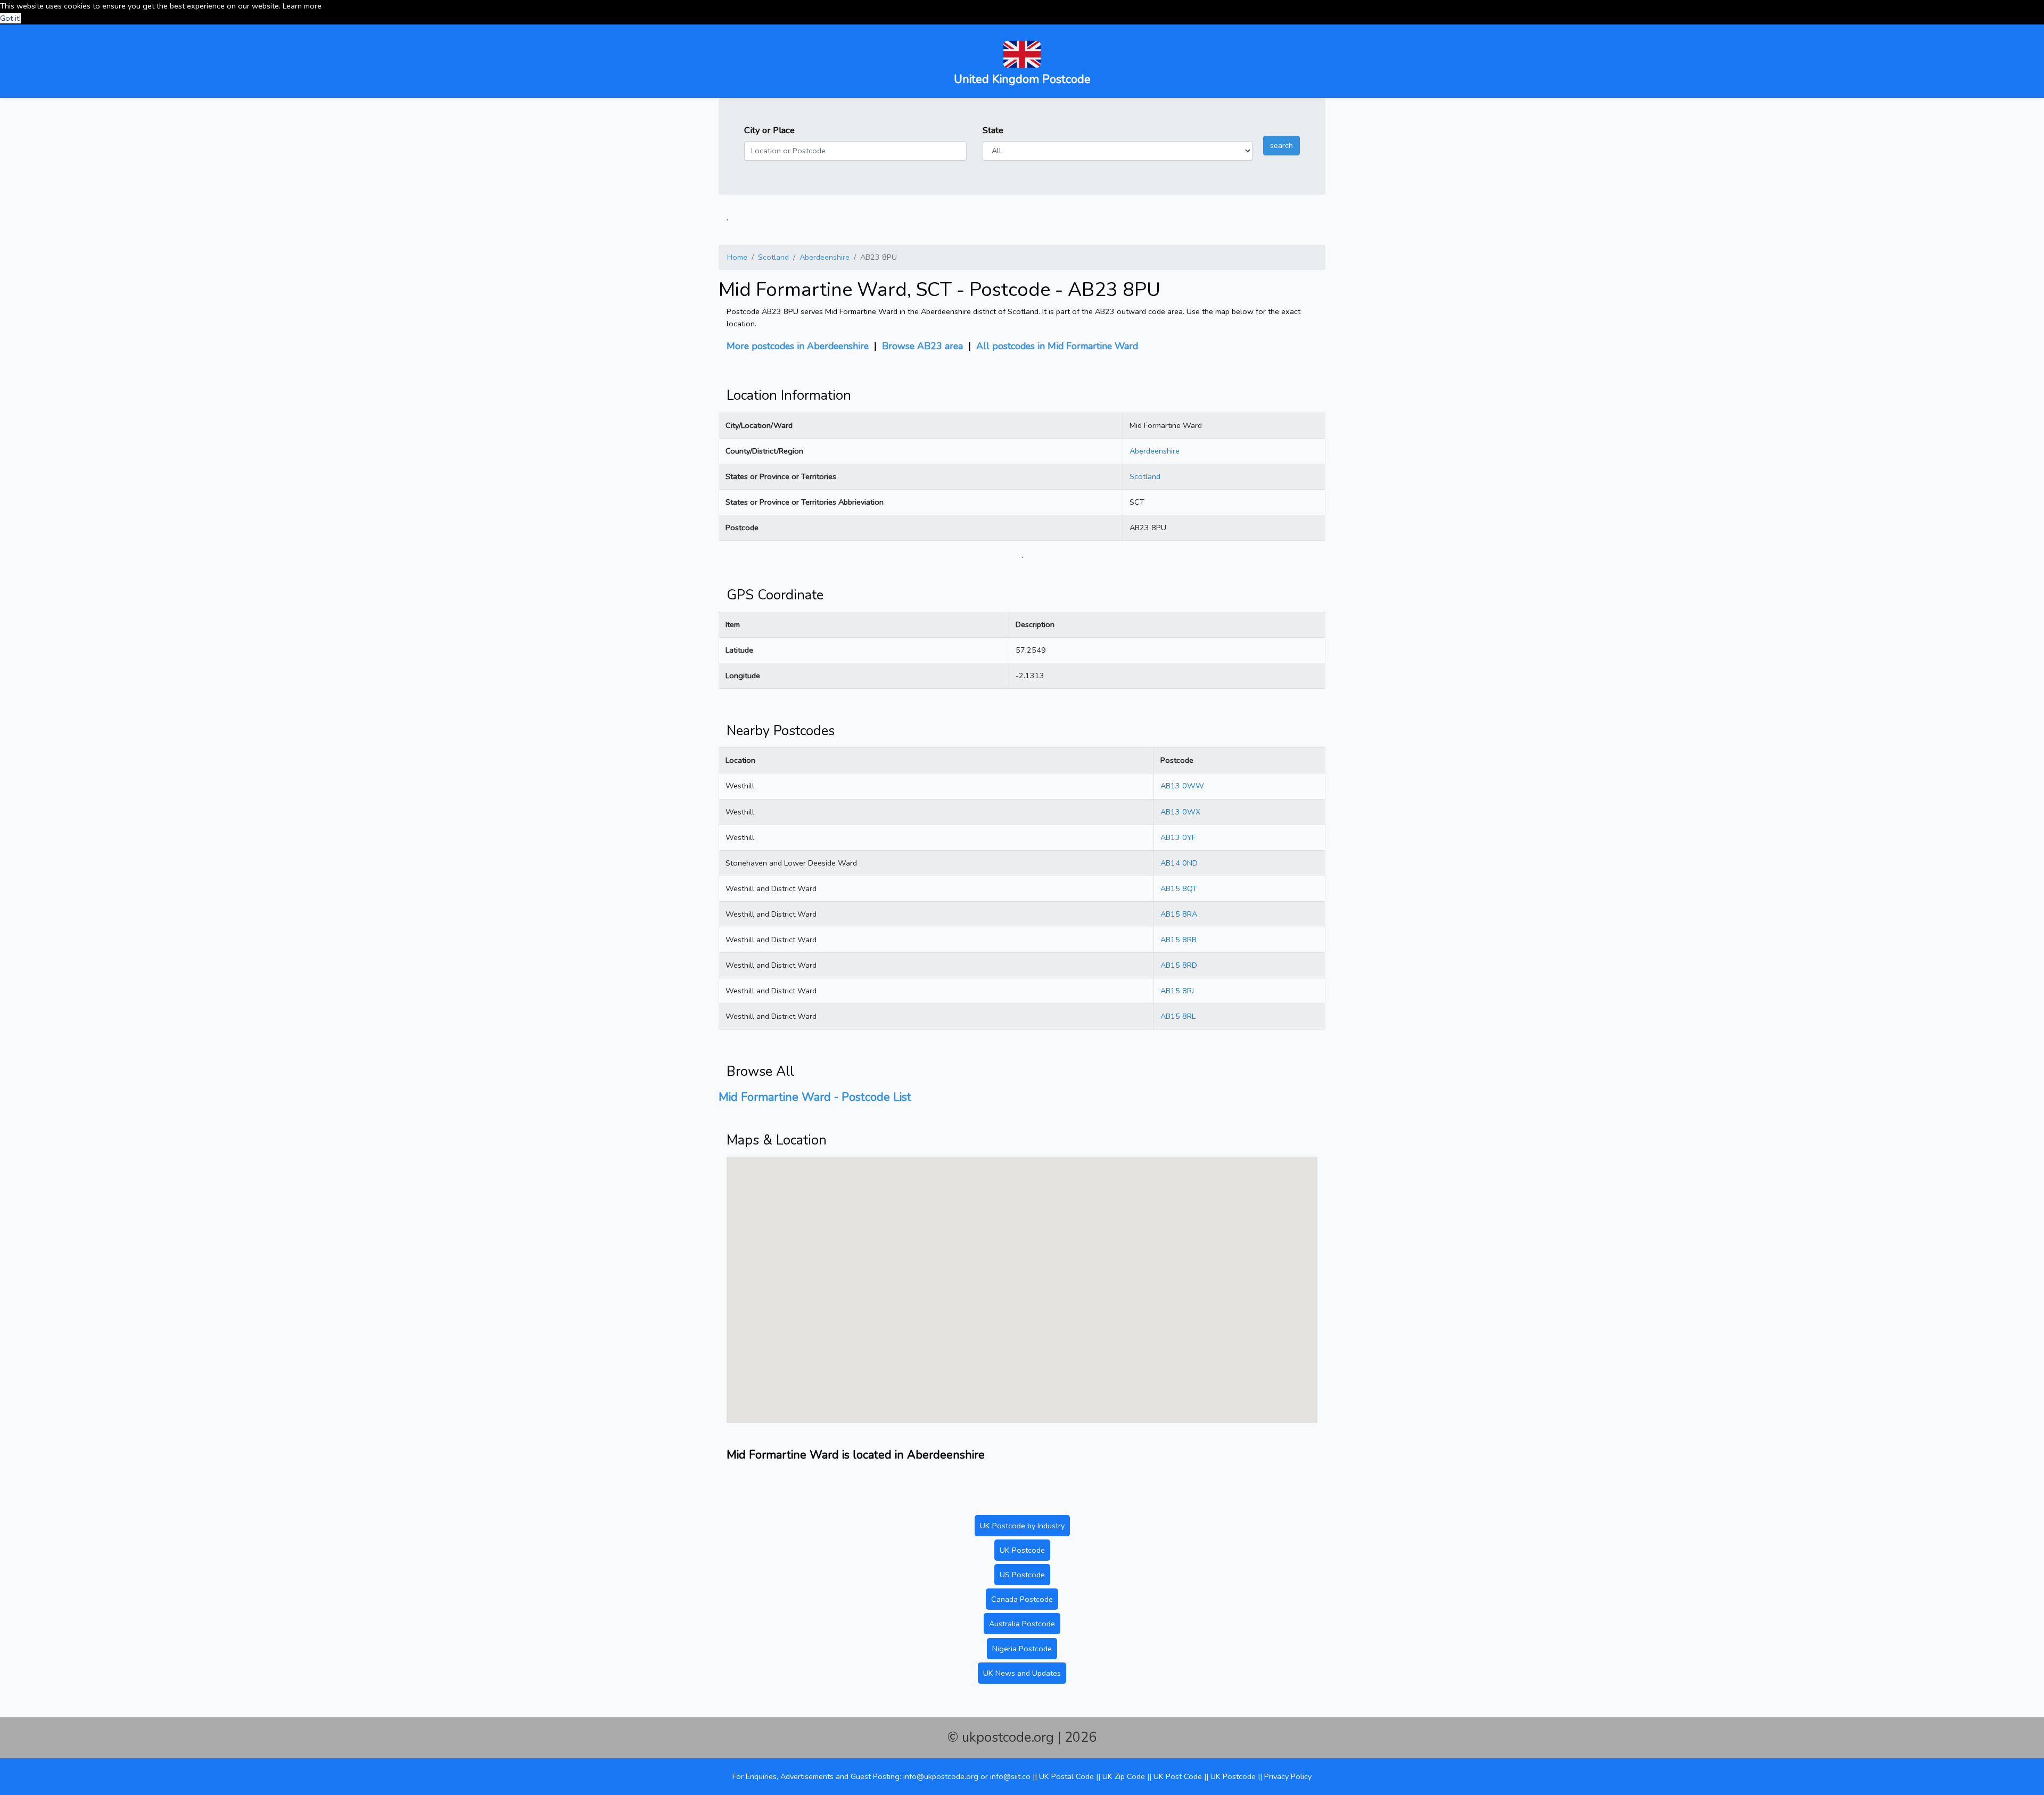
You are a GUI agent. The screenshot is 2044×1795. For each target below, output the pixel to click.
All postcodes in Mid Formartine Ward (1057, 346)
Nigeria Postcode (1022, 1649)
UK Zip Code (1124, 1776)
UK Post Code (1178, 1776)
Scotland (773, 257)
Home (737, 257)
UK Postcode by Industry (1022, 1526)
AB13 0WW (1182, 786)
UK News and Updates (1022, 1673)
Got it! (10, 18)
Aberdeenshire (825, 257)
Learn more (302, 6)
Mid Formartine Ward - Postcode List (815, 1097)
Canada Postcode (1022, 1599)
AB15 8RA (1179, 914)
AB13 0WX (1180, 812)
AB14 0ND (1179, 863)
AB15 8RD (1179, 965)
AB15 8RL (1178, 1016)
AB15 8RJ (1177, 991)
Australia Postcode (1022, 1624)
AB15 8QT (1179, 888)
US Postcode (1022, 1575)
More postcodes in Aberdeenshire (798, 346)
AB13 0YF (1178, 837)
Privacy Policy (1288, 1776)
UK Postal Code (1066, 1776)
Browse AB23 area (922, 346)
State (993, 130)
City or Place (769, 130)
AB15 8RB (1178, 940)
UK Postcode (1022, 1550)
